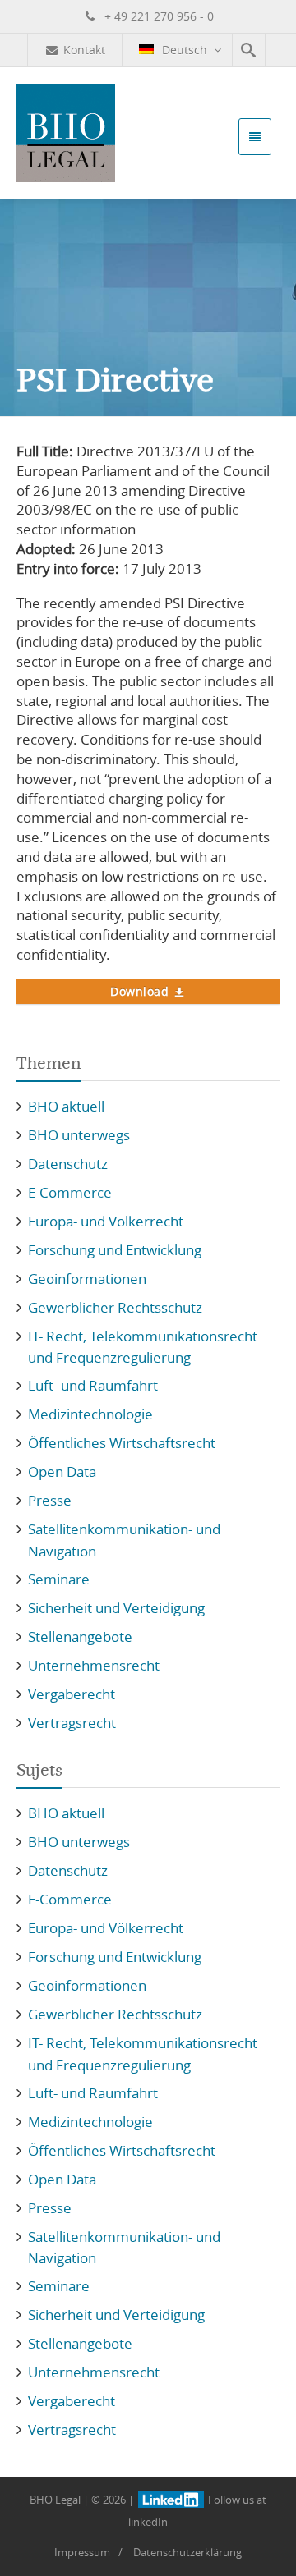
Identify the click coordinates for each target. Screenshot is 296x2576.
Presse (50, 1500)
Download (139, 991)
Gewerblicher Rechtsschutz (115, 1307)
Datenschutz (68, 1164)
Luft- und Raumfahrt (93, 1385)
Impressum (82, 2552)
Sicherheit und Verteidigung (116, 1608)
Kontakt (84, 50)
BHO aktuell (66, 1106)
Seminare (59, 1579)
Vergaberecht (72, 1694)
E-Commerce (70, 1192)
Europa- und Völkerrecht (106, 1221)
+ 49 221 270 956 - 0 (157, 16)
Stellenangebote (80, 1636)
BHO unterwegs (79, 1135)
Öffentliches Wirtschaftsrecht (122, 1443)
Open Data (62, 1471)
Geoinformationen (87, 1279)
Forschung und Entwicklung (115, 1250)
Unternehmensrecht (94, 1665)
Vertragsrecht (72, 1723)
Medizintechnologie (90, 1414)
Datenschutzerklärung (187, 2552)
